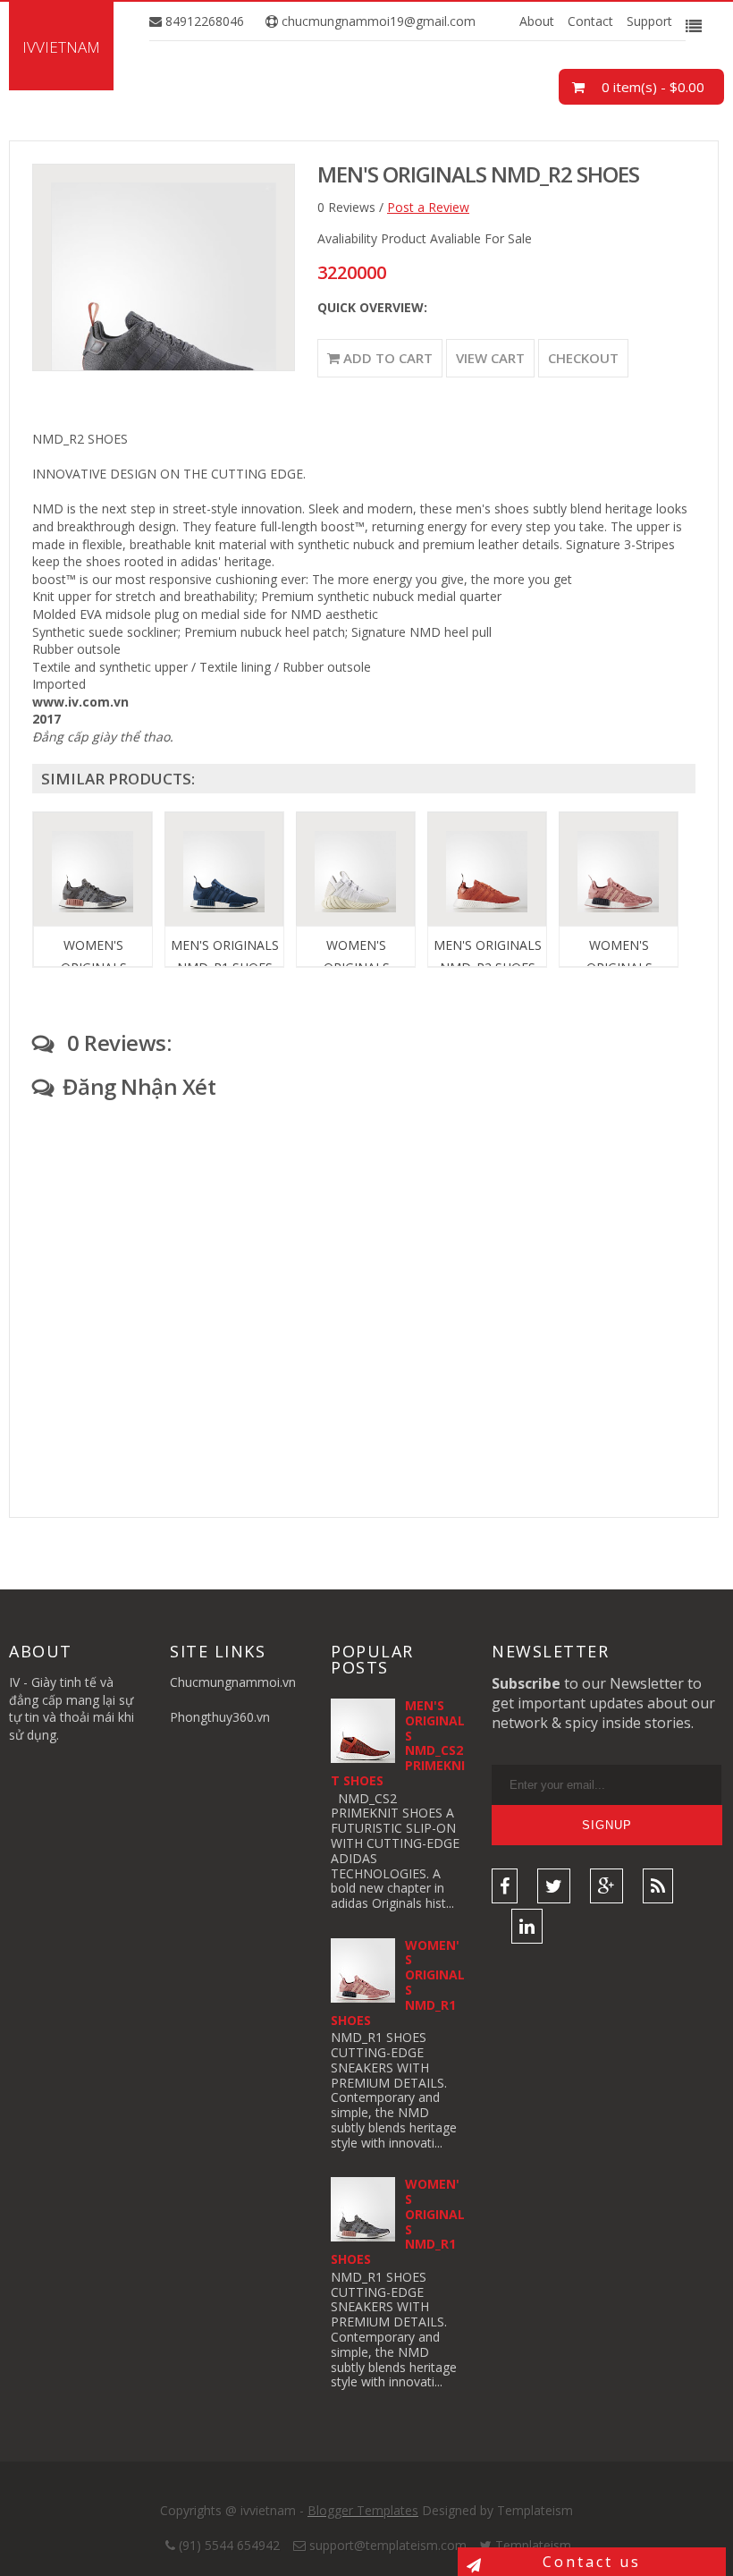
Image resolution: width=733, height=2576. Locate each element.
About (537, 21)
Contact (590, 21)
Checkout (583, 358)
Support (649, 21)
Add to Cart (386, 358)
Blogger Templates (363, 2510)
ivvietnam (61, 47)
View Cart (490, 358)
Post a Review (428, 207)
